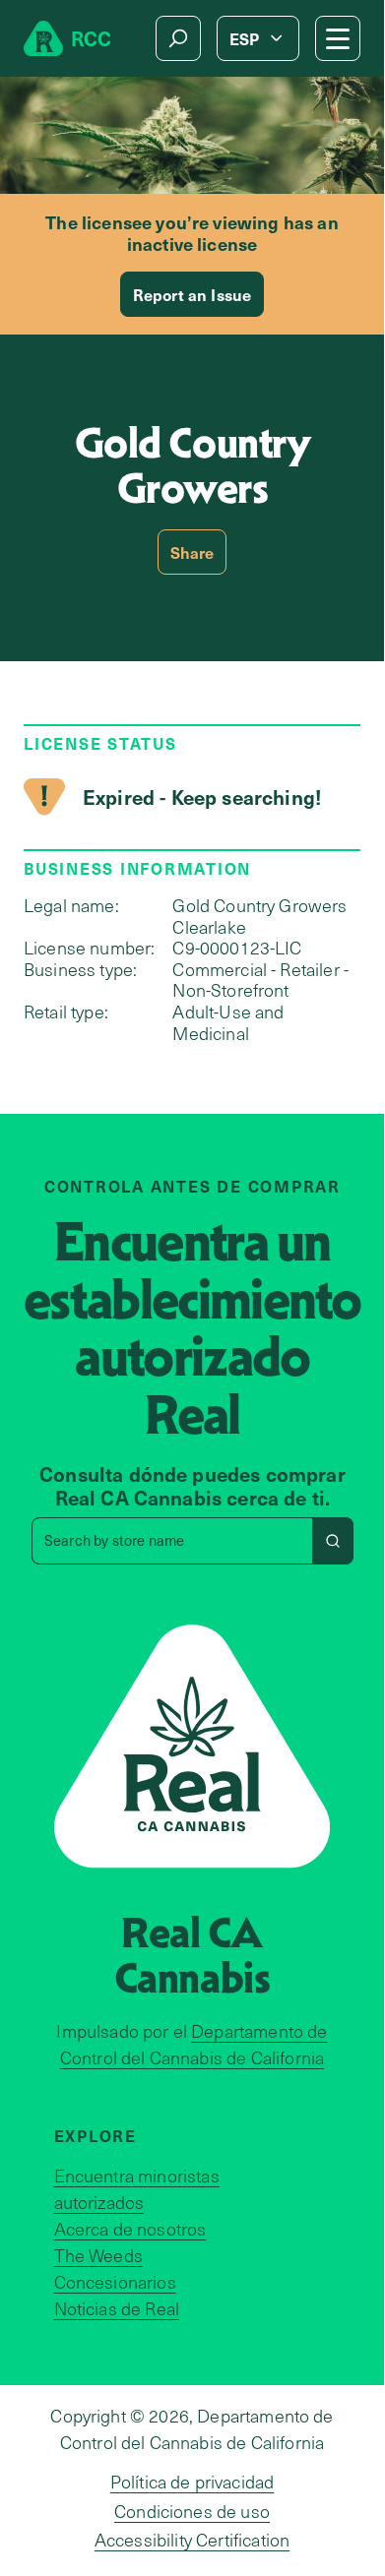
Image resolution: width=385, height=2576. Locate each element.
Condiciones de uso (192, 2511)
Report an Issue (192, 294)
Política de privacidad (192, 2482)
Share (192, 552)
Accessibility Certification (192, 2540)
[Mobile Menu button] (338, 38)
